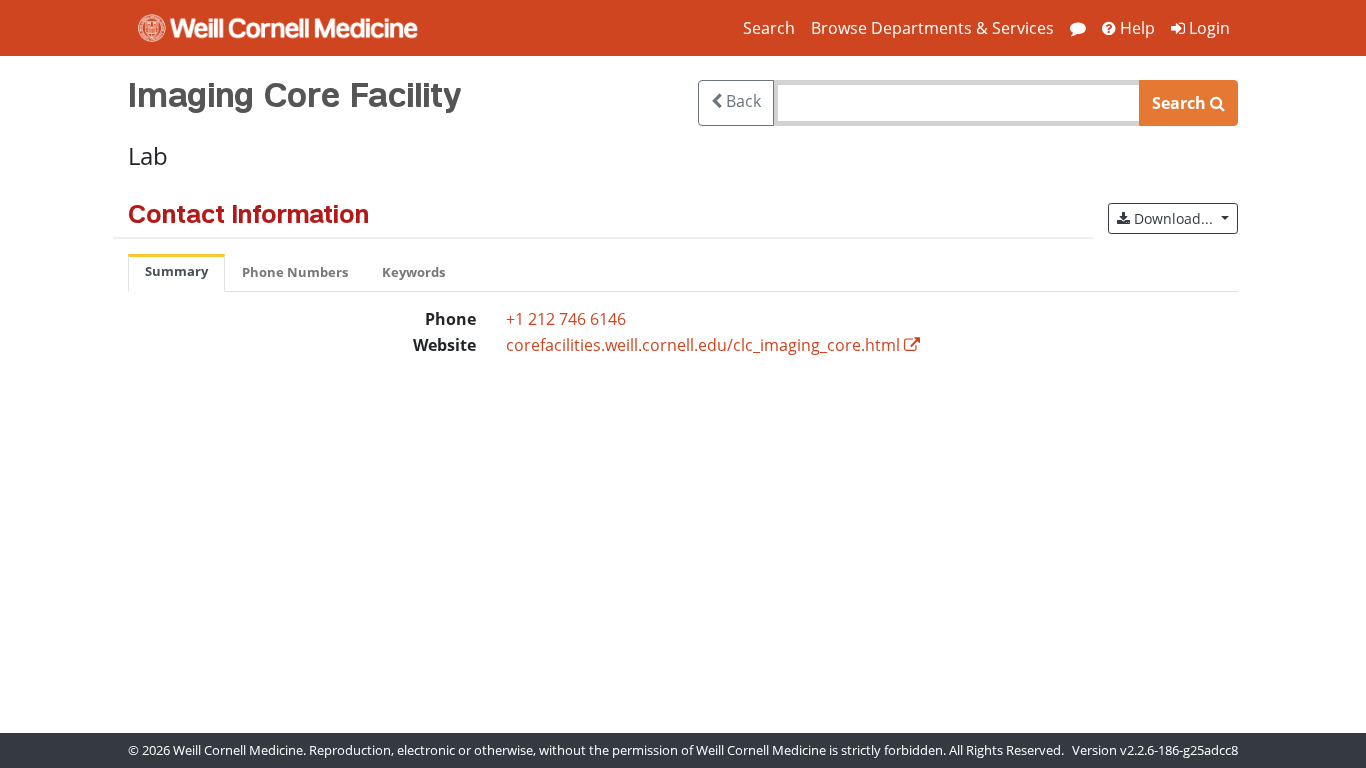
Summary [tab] (176, 271)
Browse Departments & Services (932, 28)
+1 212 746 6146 (566, 319)
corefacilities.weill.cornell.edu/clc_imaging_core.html (703, 345)
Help (1135, 28)
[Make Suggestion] (1078, 28)
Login (1207, 28)
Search (769, 28)
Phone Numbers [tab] (295, 272)
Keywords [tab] (413, 272)
